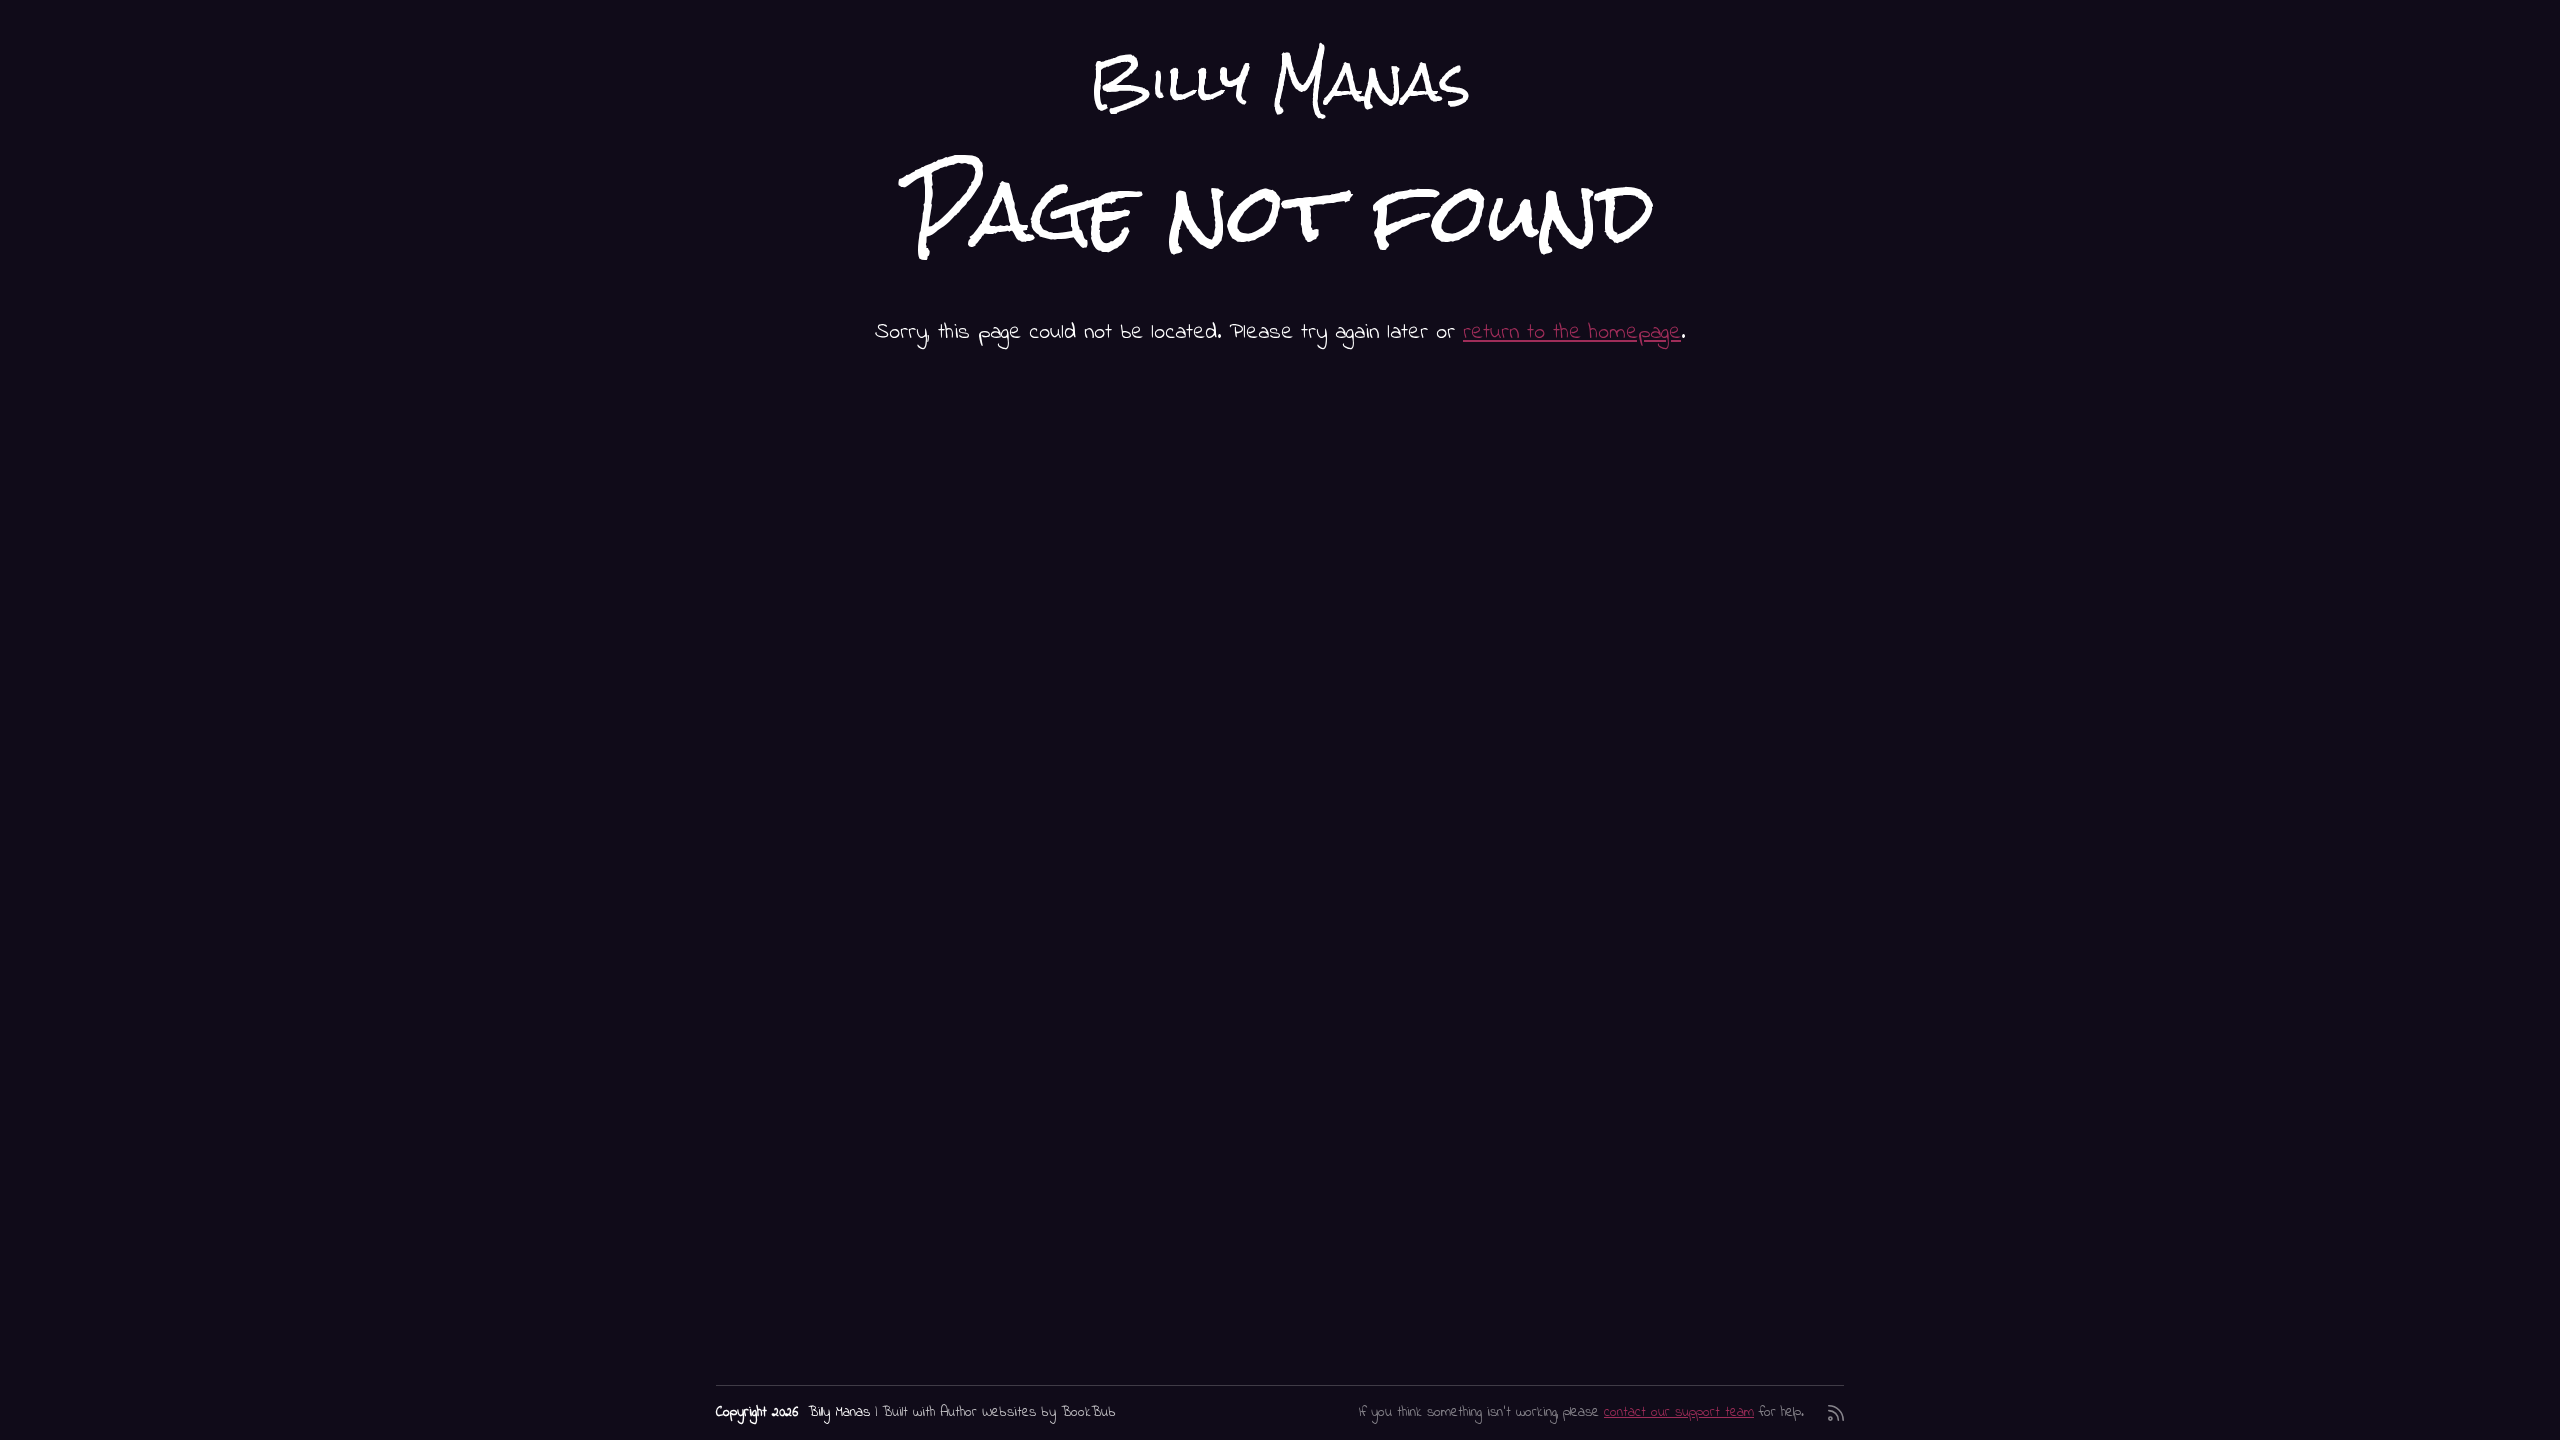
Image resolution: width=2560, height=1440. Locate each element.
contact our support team (1679, 1412)
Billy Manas (1280, 82)
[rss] (1836, 1413)
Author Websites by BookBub (1028, 1412)
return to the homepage (1572, 333)
